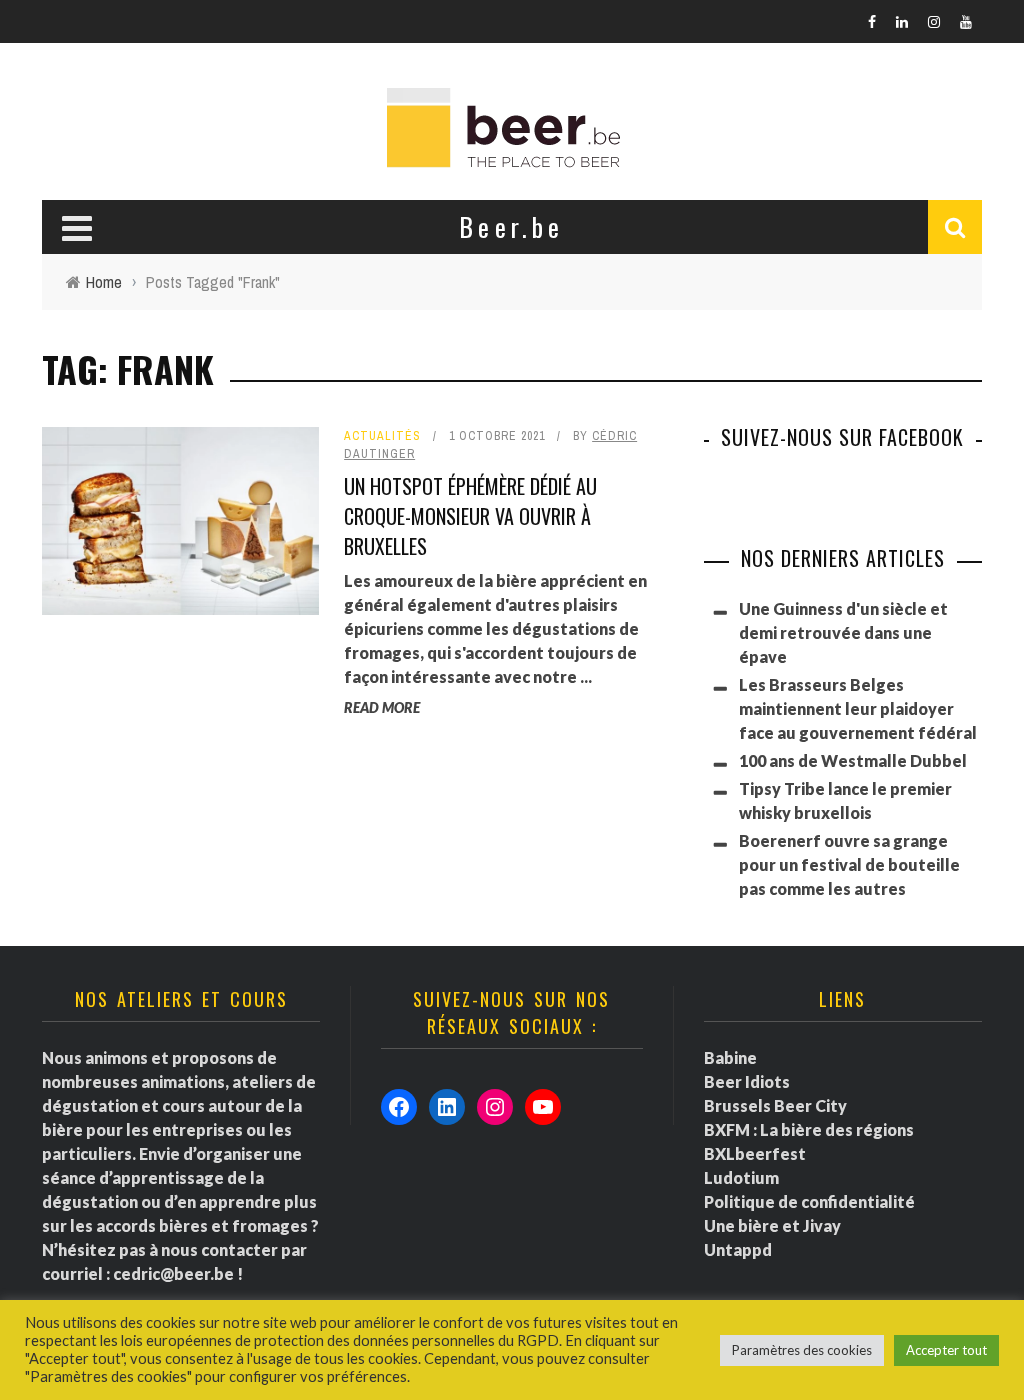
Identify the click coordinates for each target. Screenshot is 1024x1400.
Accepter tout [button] (946, 1350)
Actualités (382, 436)
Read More (382, 707)
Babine (730, 1057)
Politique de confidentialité (809, 1201)
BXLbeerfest (755, 1153)
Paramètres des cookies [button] (802, 1350)
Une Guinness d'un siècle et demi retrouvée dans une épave (843, 632)
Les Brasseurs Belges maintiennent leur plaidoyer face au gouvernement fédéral (858, 708)
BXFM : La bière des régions (809, 1129)
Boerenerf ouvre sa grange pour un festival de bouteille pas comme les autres (849, 864)
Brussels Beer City (775, 1105)
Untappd (738, 1249)
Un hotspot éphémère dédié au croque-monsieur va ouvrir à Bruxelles (470, 516)
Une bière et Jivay (772, 1225)
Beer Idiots (747, 1081)
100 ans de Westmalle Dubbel (853, 760)
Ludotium (741, 1177)
